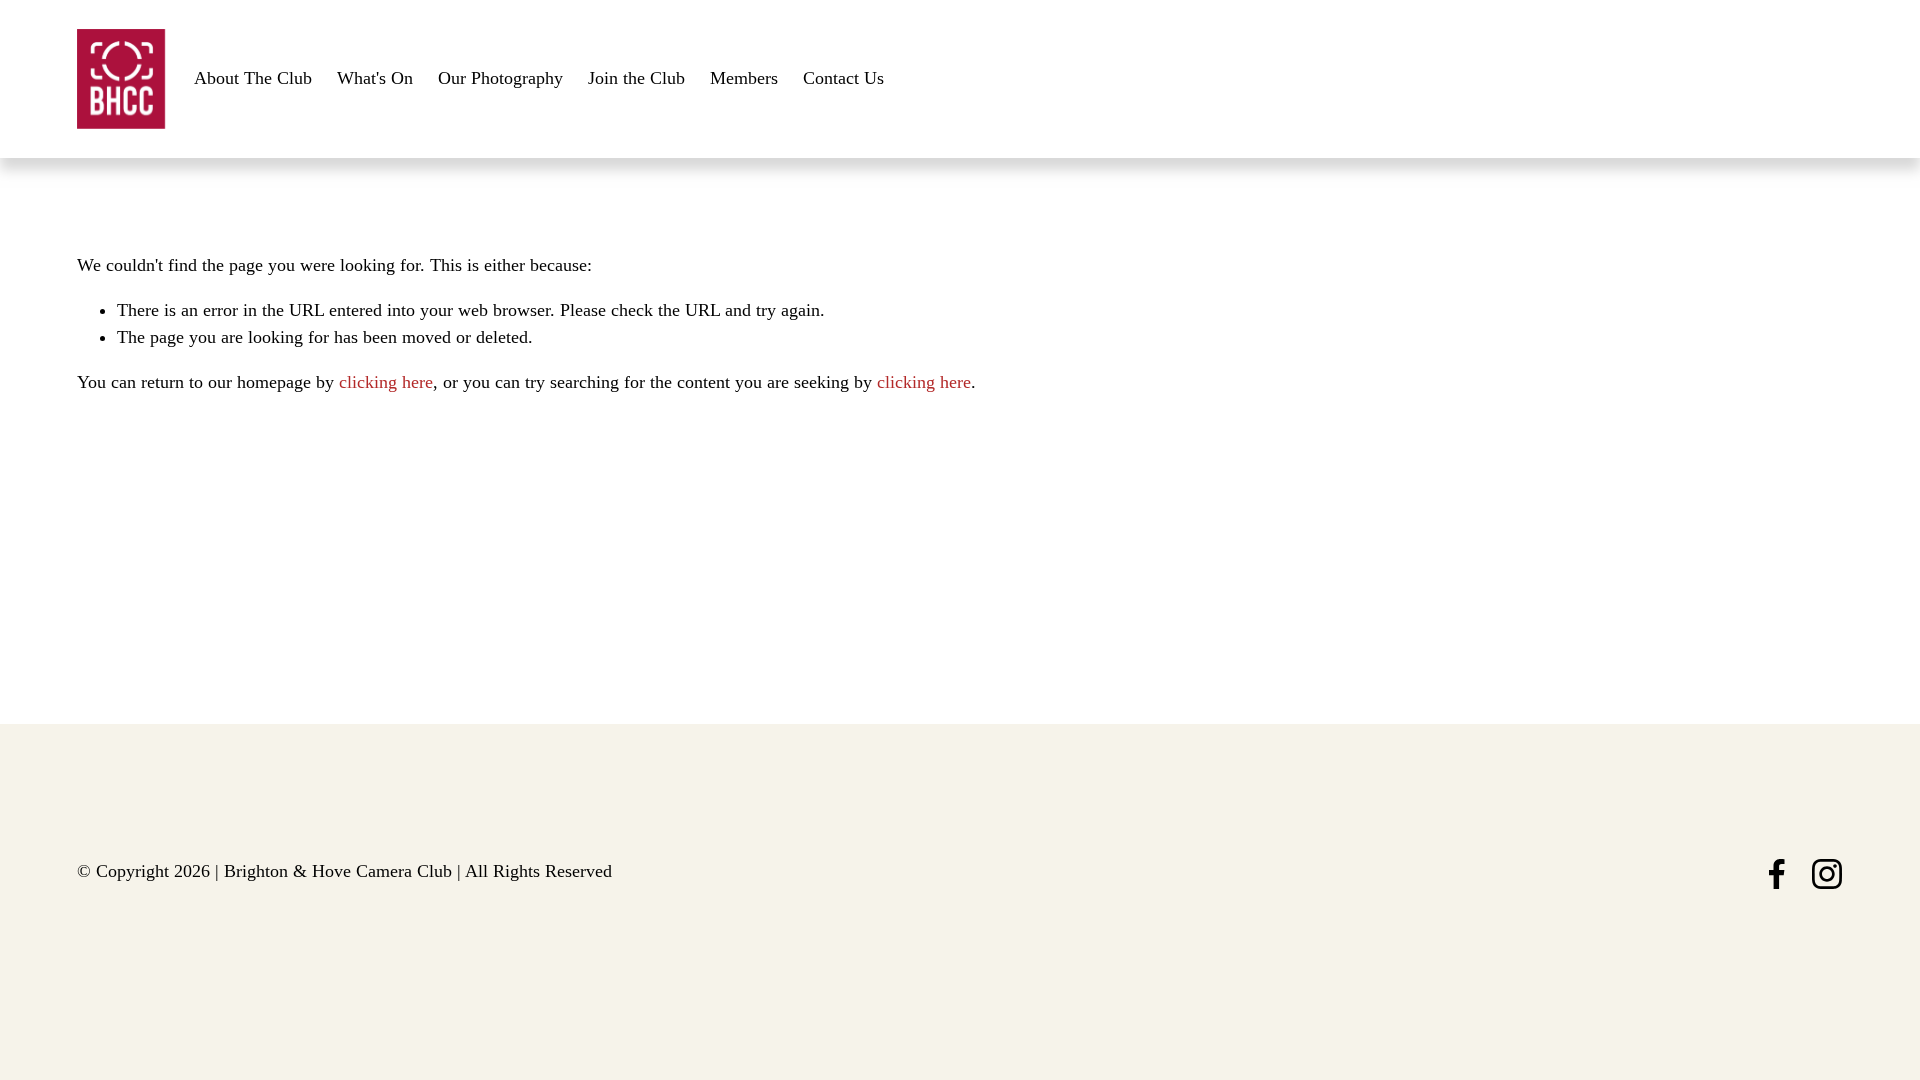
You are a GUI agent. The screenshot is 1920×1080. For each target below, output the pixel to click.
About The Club (253, 78)
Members (744, 78)
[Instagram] (1827, 874)
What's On (375, 78)
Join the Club (636, 78)
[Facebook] (1777, 874)
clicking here (386, 382)
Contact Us (843, 78)
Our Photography (500, 78)
